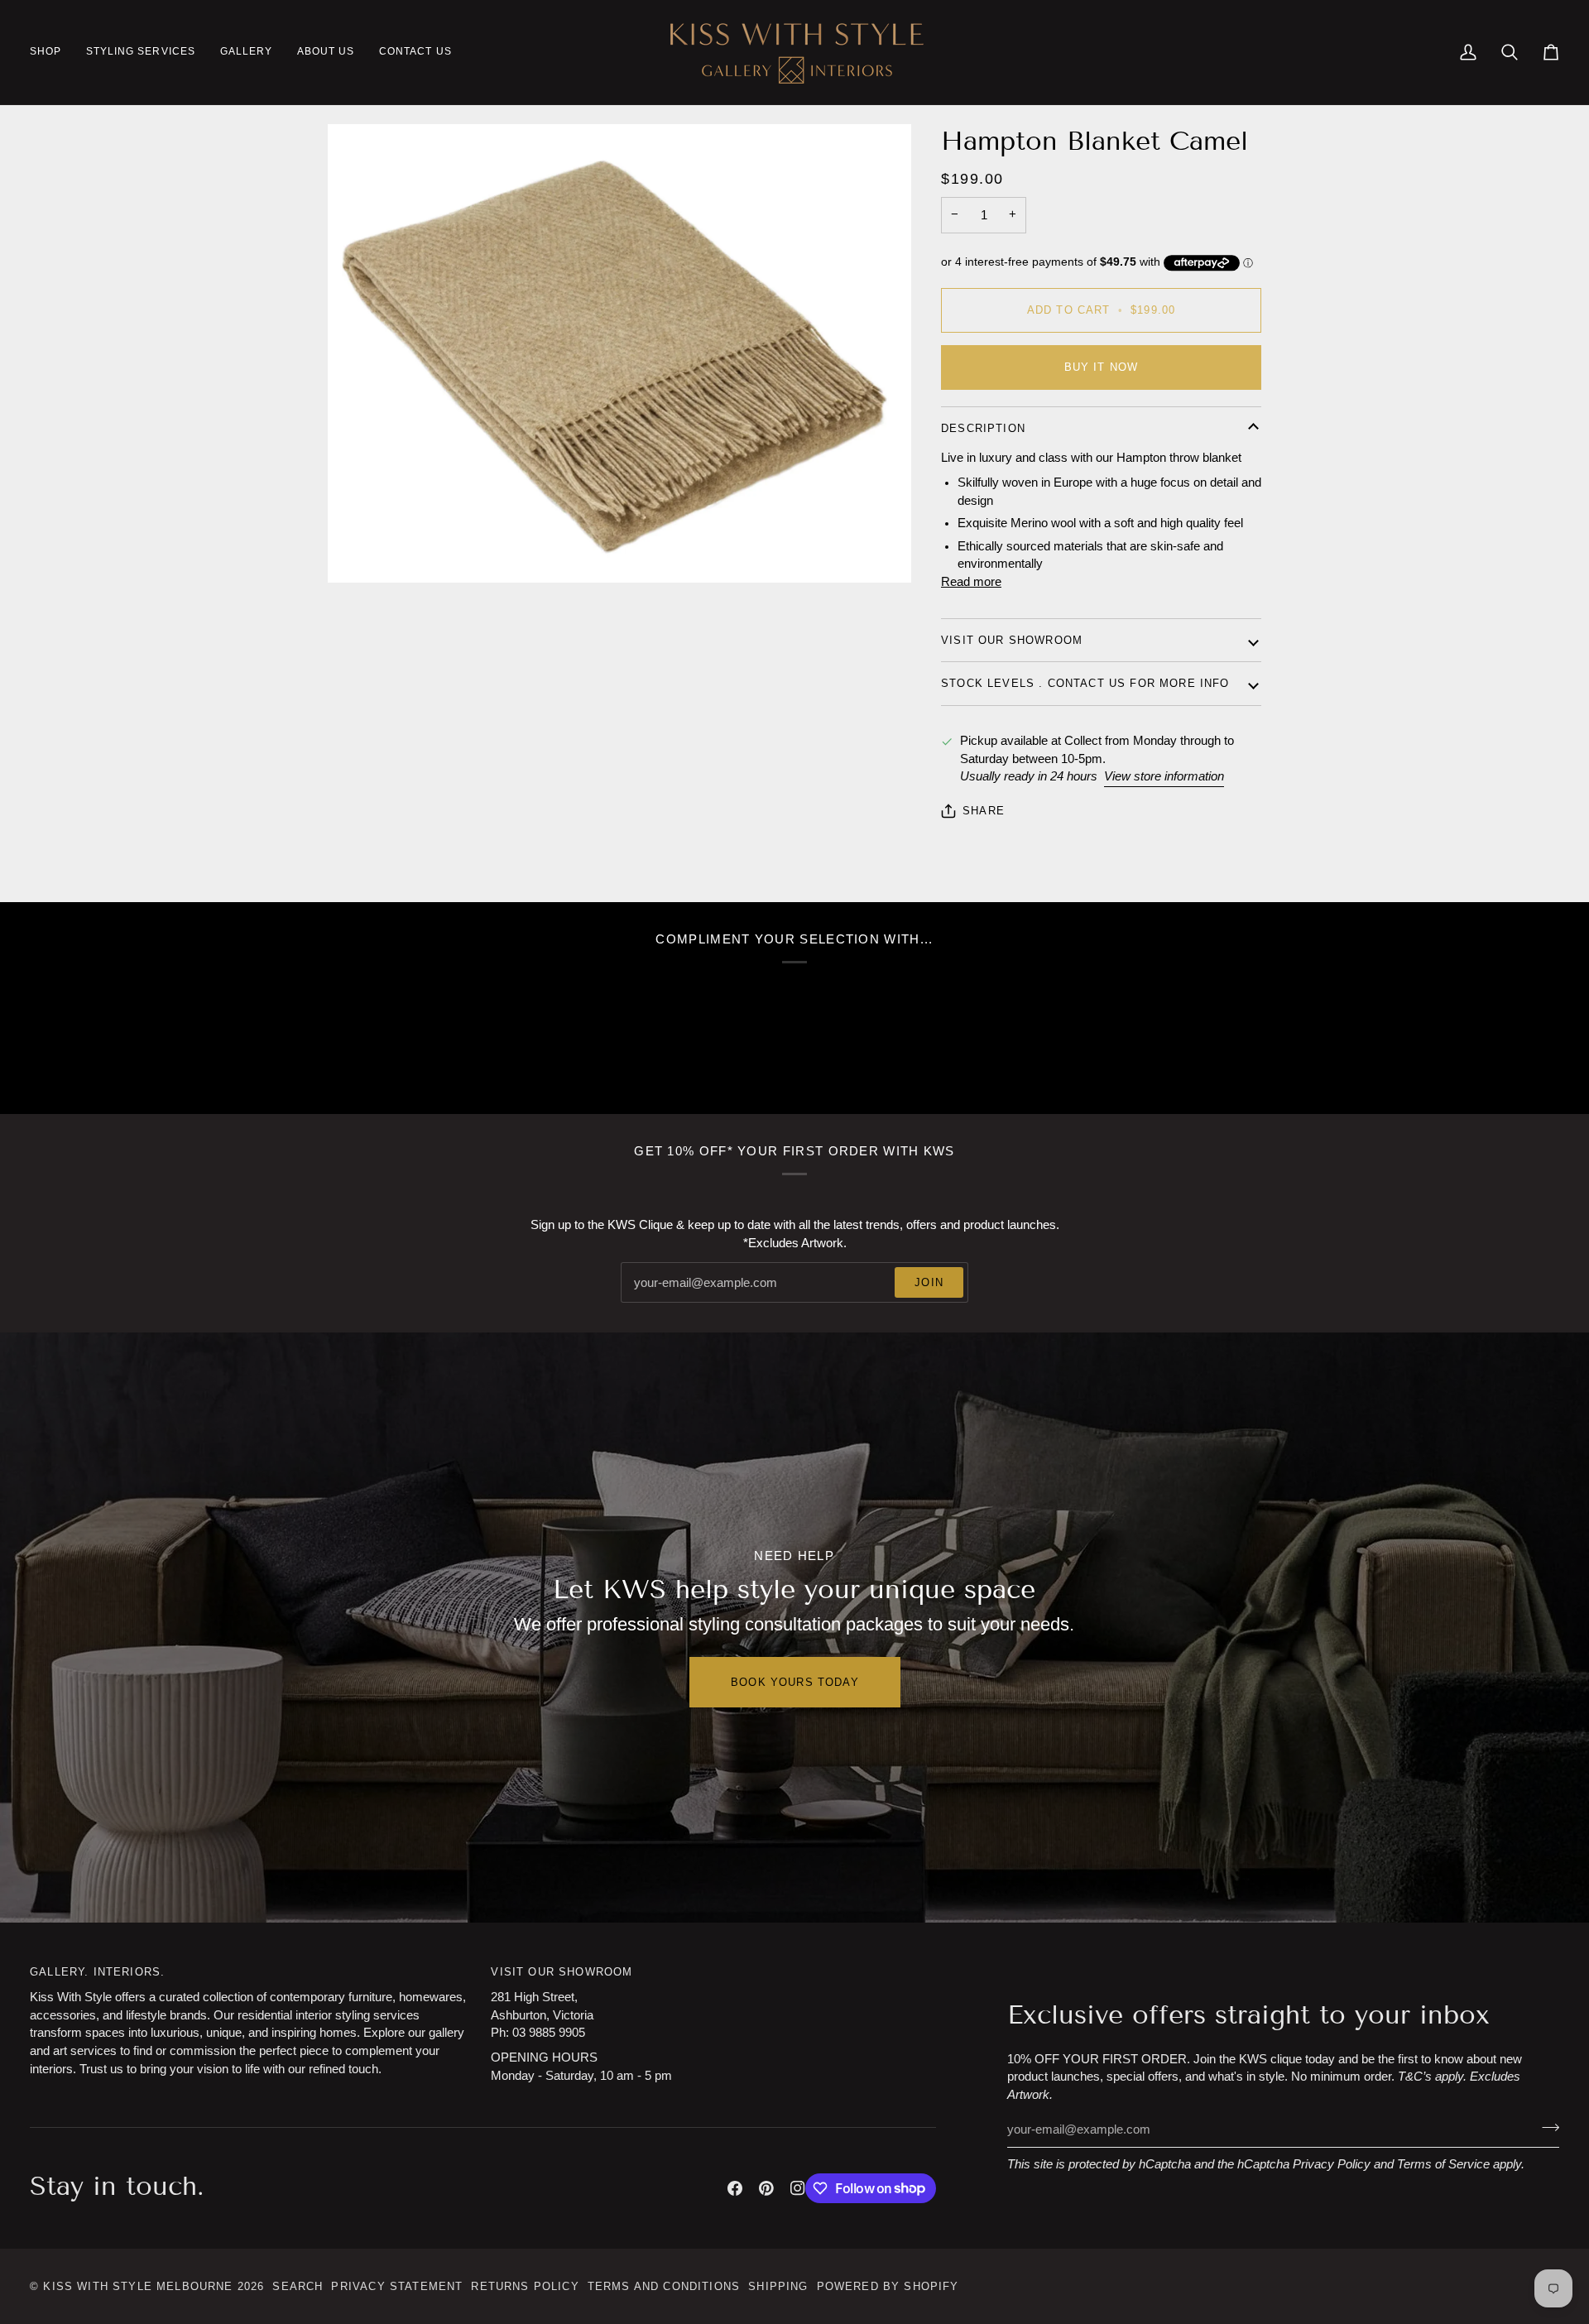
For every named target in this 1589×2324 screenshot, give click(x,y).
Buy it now (1102, 367)
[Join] (1546, 2128)
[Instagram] (798, 2188)
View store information (1164, 776)
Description (983, 428)
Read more (971, 582)
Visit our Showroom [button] (562, 1972)
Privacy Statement (397, 2286)
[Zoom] (619, 353)
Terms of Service (1443, 2164)
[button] (52, 52)
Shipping (778, 2286)
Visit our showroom (1012, 640)
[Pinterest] (766, 2188)
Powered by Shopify (888, 2286)
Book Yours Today (795, 1682)
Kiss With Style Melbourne (138, 2286)
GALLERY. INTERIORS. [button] (97, 1972)
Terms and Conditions (664, 2286)
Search (298, 2286)
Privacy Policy (1332, 2164)
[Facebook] (735, 2188)
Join (929, 1282)
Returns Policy (525, 2286)
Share (984, 811)
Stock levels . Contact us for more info (1085, 683)
